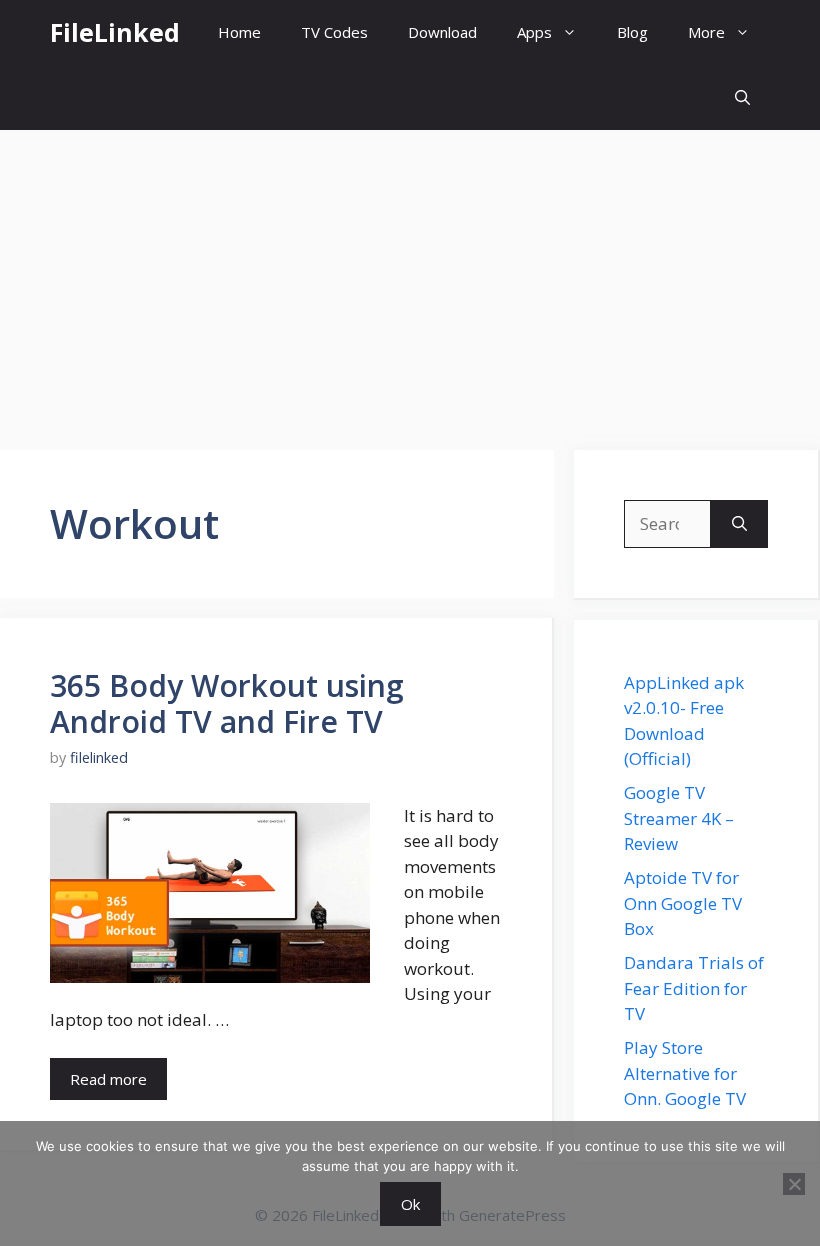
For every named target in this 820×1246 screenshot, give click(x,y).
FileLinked (115, 32)
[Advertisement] (410, 280)
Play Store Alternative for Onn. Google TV (685, 1073)
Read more (108, 1079)
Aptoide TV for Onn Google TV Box (683, 903)
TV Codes (334, 32)
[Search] (739, 524)
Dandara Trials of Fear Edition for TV (694, 988)
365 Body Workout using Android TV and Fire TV (227, 703)
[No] (794, 1184)
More (706, 32)
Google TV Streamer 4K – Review (679, 818)
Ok (410, 1204)
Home (239, 32)
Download (442, 32)
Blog (632, 32)
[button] (742, 97)
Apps (534, 32)
